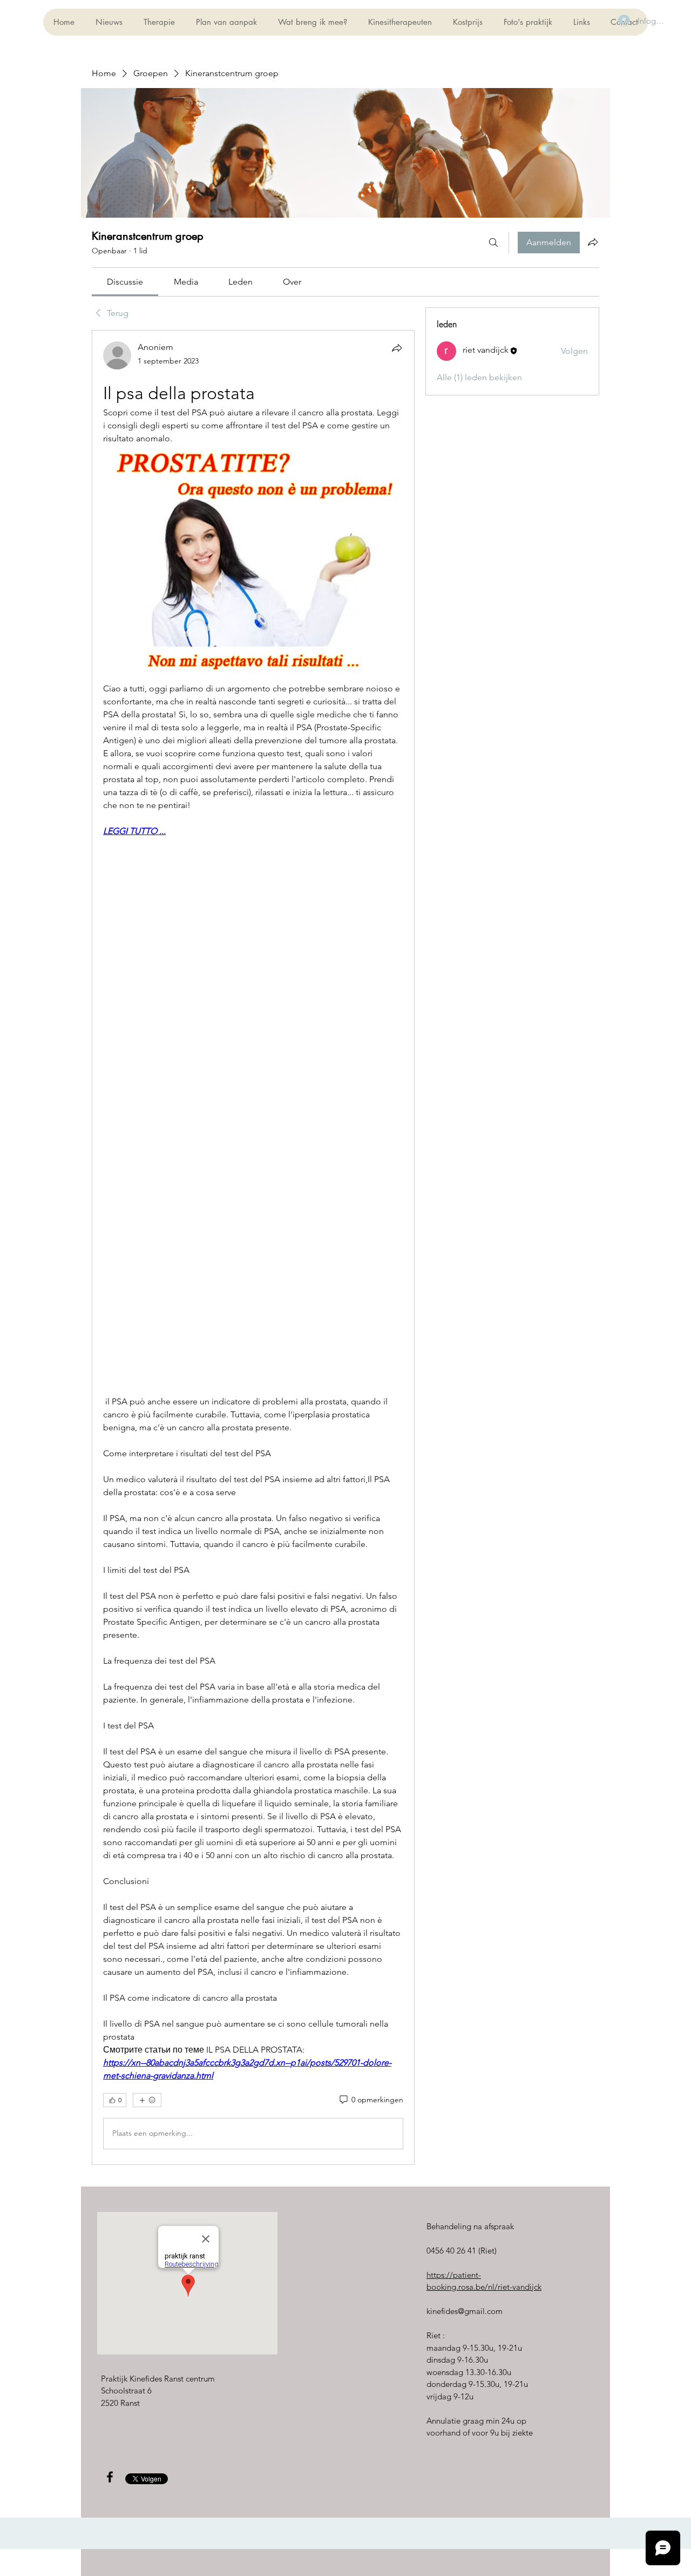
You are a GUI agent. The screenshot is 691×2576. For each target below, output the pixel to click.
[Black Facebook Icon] (110, 2477)
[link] (125, 282)
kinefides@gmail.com (465, 2311)
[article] (253, 1247)
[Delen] (397, 348)
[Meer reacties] (147, 2100)
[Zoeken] (493, 243)
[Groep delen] (593, 242)
